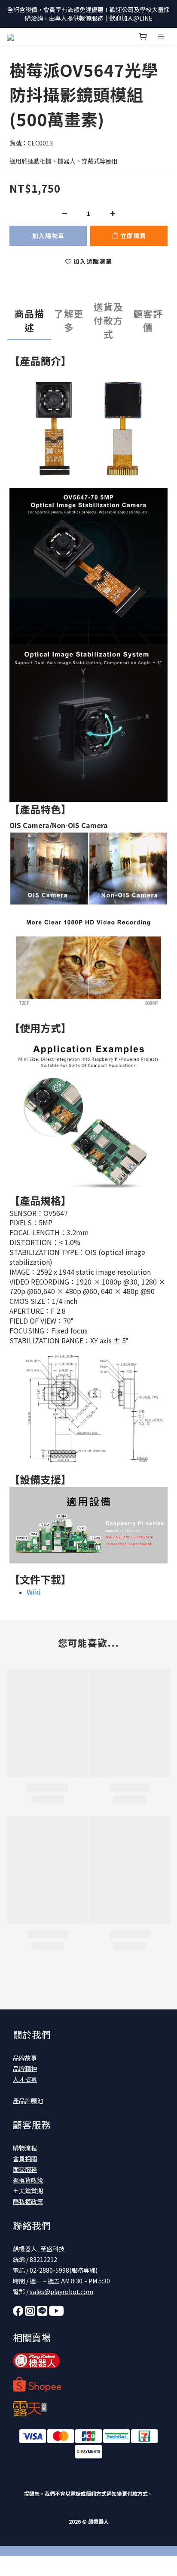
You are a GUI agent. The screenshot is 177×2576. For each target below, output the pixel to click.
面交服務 (25, 2169)
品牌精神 (25, 2068)
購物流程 (25, 2148)
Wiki (34, 1592)
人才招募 (25, 2079)
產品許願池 (28, 2101)
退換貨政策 (28, 2180)
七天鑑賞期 (28, 2191)
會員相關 (25, 2159)
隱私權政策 (28, 2201)
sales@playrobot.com (61, 2292)
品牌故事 (25, 2058)
